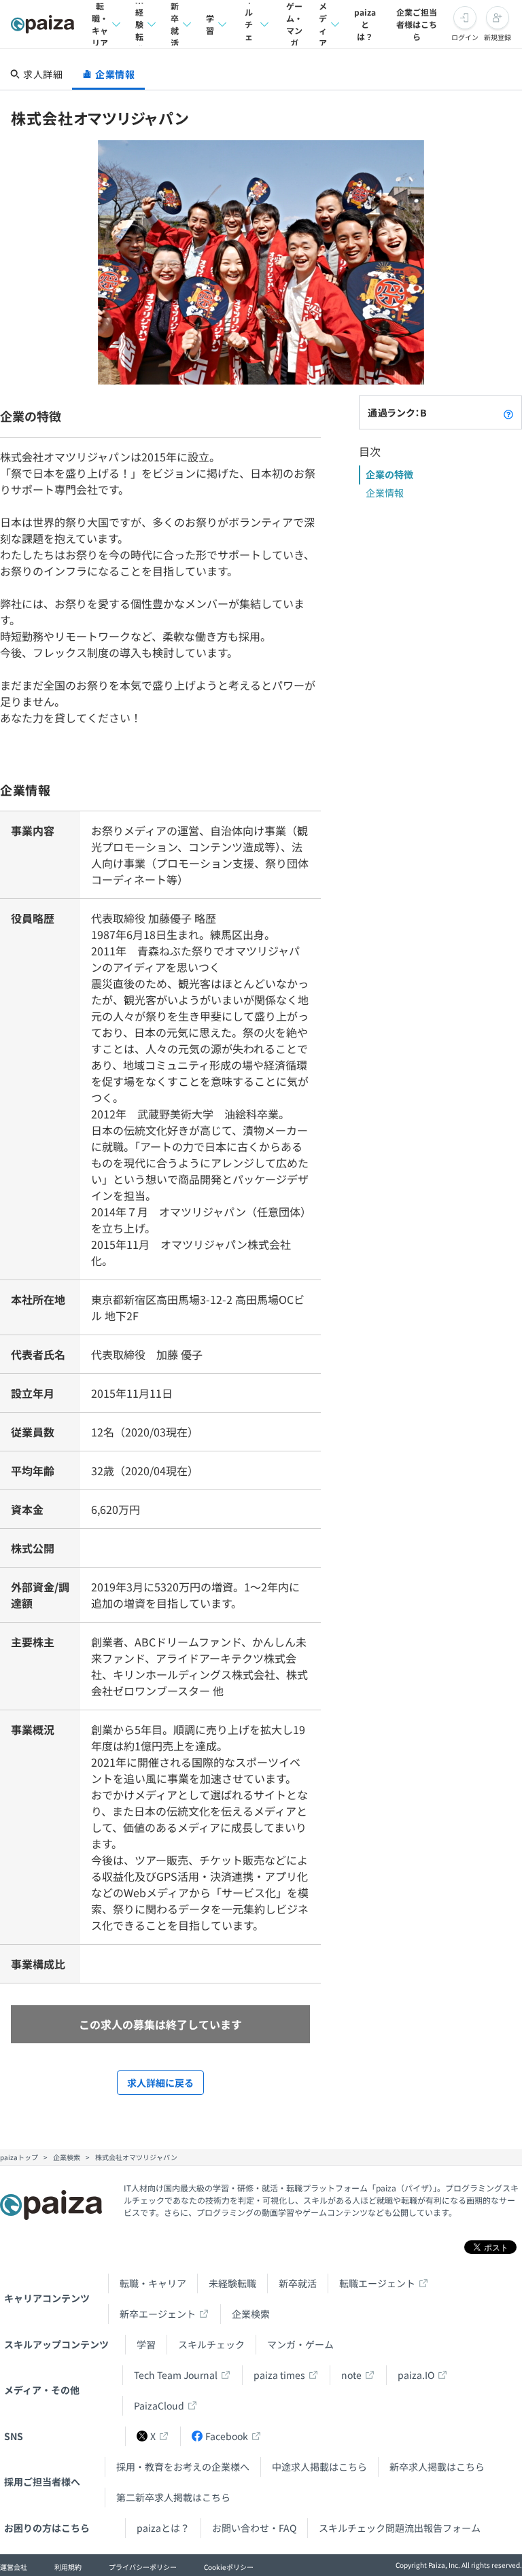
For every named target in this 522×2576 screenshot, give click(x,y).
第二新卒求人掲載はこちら (173, 2497)
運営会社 (14, 2567)
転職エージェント (377, 2283)
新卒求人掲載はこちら (437, 2467)
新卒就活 (175, 24)
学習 (210, 24)
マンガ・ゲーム (300, 2344)
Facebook (227, 2436)
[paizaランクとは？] (508, 412)
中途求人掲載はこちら (319, 2467)
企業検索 (251, 2314)
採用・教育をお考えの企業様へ (183, 2467)
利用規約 (68, 2567)
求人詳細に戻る (160, 2083)
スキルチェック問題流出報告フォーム (400, 2528)
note (351, 2375)
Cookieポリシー (229, 2567)
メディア (323, 24)
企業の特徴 (389, 474)
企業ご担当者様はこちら (417, 24)
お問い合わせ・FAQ (254, 2528)
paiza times (279, 2375)
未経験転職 (139, 24)
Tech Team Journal (176, 2375)
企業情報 (385, 493)
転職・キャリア (100, 24)
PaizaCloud (159, 2405)
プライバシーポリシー (143, 2567)
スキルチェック (249, 24)
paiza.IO (416, 2375)
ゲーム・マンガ (294, 24)
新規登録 (498, 37)
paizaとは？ (365, 24)
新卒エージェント (158, 2314)
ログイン (465, 37)
